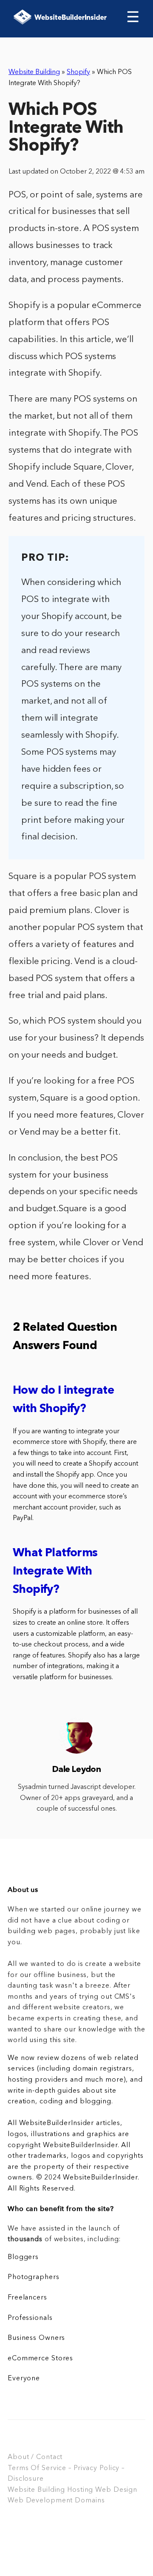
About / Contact (35, 2457)
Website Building (34, 72)
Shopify (78, 72)
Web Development (40, 2501)
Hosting (80, 2490)
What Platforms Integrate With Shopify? (55, 1572)
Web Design (116, 2490)
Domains (90, 2501)
